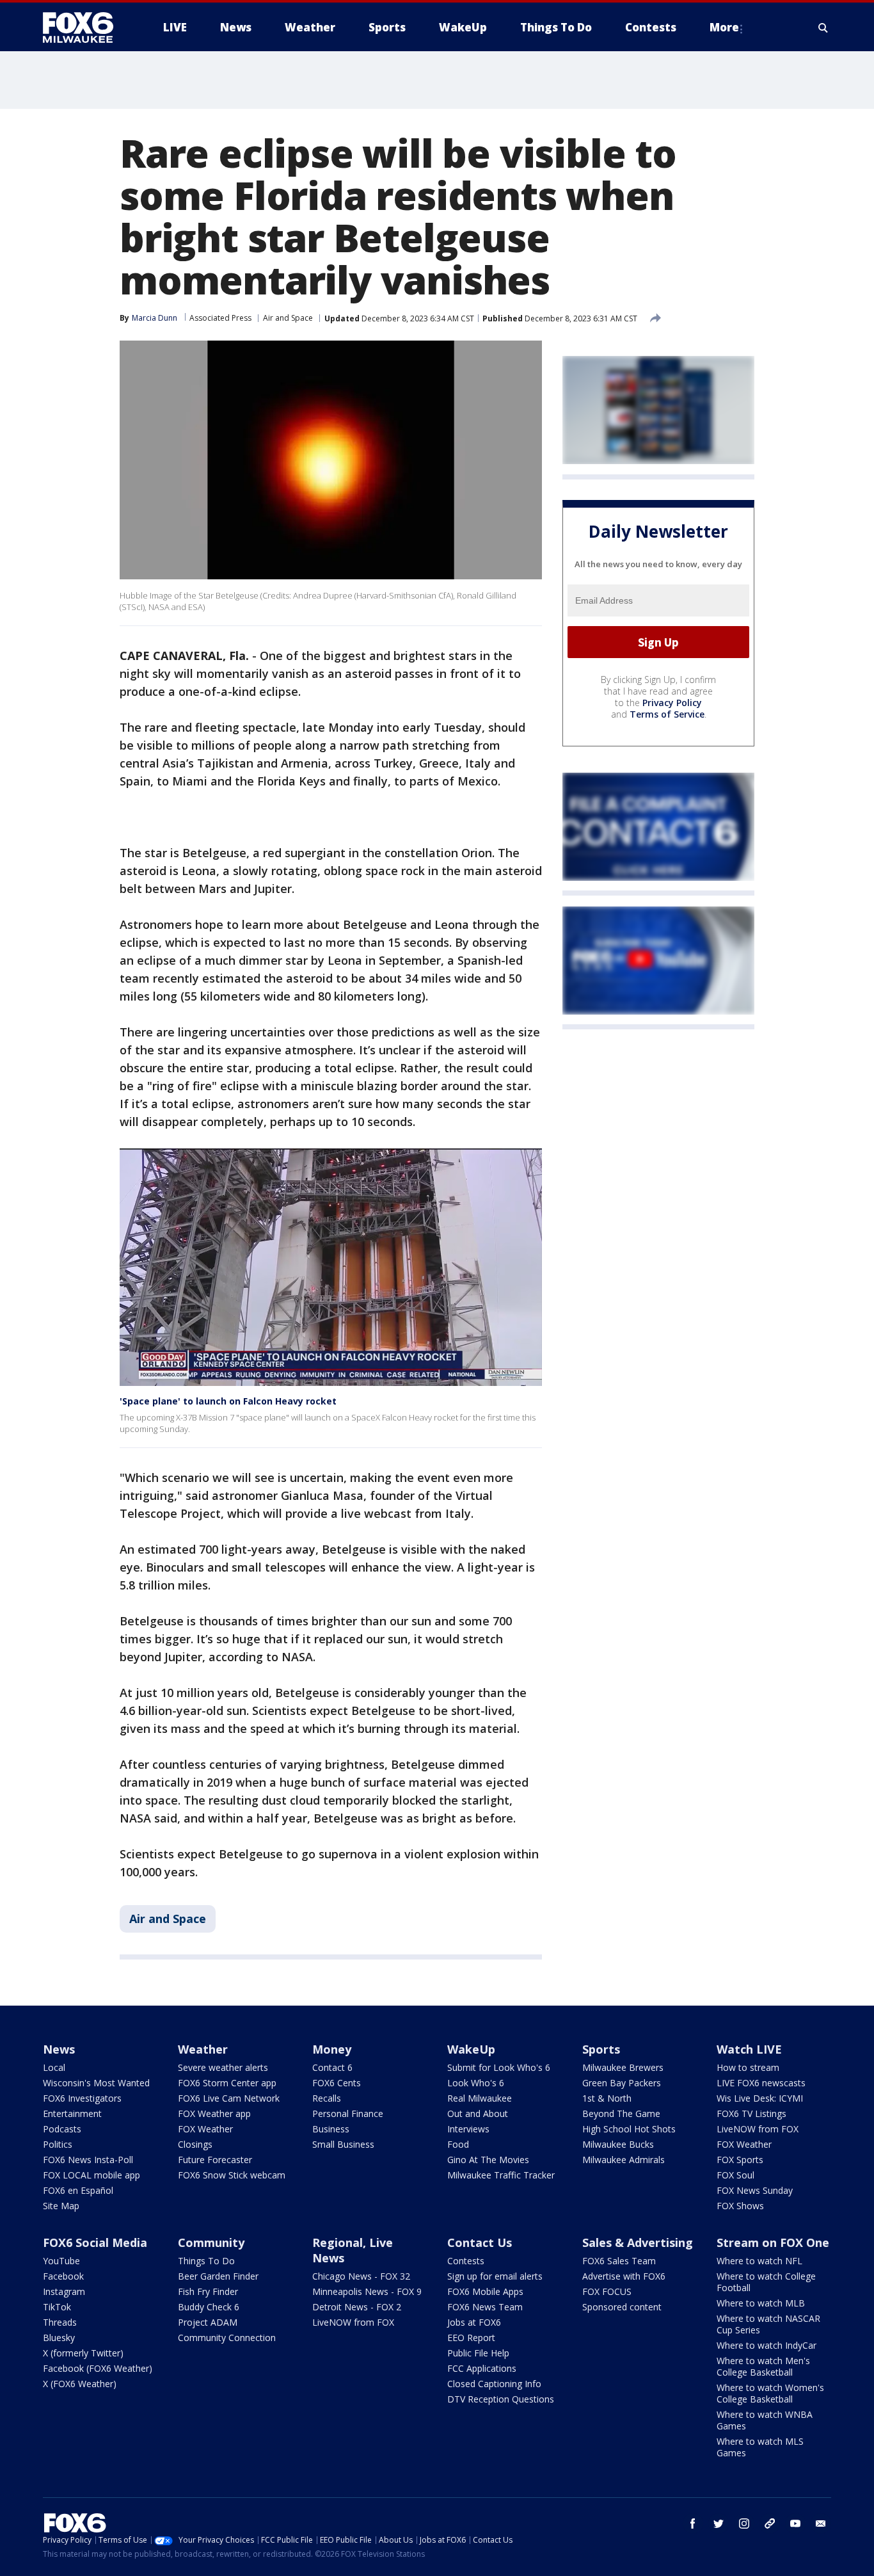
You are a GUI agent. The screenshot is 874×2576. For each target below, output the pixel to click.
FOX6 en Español (78, 2190)
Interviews (468, 2129)
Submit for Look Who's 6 (499, 2067)
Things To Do (206, 2261)
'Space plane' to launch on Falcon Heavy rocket (228, 1401)
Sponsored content (622, 2307)
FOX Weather (205, 2129)
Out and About (478, 2113)
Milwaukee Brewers (623, 2067)
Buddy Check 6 (209, 2307)
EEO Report (471, 2338)
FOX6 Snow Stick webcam (232, 2175)
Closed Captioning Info (494, 2384)
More (724, 27)
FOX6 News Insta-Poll (88, 2160)
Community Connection (227, 2338)
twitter (719, 2524)
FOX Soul (735, 2175)
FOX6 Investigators (82, 2098)
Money (332, 2049)
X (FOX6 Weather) (80, 2384)
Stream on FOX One (773, 2242)
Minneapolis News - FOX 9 (367, 2291)
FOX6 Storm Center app (227, 2083)
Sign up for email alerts (495, 2276)
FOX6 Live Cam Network (229, 2098)
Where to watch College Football (766, 2282)
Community (211, 2242)
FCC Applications (482, 2368)
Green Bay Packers (622, 2083)
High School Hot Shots (629, 2129)
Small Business (343, 2144)
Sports (601, 2049)
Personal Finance (348, 2113)
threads (770, 2524)
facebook (693, 2524)
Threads (60, 2322)
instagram (744, 2524)
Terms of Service (667, 715)
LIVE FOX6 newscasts (761, 2083)
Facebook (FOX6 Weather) (98, 2368)
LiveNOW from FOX (758, 2129)
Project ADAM (208, 2322)
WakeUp (471, 2049)
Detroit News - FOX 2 (357, 2307)
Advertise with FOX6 (624, 2276)
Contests (466, 2261)
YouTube (61, 2261)
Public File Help (478, 2353)
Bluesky (59, 2338)
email (821, 2524)
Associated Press (220, 318)
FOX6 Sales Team (619, 2261)
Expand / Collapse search (823, 28)
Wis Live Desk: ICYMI (760, 2098)
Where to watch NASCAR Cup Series (768, 2324)
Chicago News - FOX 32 (361, 2276)
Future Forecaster (215, 2160)
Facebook (63, 2276)
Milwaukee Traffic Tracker (501, 2175)
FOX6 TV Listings (751, 2113)
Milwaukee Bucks (618, 2144)
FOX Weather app (214, 2113)
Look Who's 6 (476, 2083)
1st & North (607, 2098)
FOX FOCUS (607, 2291)
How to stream (748, 2067)
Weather (203, 2049)
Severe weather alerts (223, 2067)
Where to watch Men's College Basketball (763, 2366)
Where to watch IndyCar (767, 2345)
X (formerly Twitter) (83, 2353)
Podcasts (62, 2129)
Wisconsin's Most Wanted (96, 2083)
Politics (58, 2144)
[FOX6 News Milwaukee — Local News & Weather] (85, 28)
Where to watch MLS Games (760, 2447)
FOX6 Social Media (95, 2242)
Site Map (61, 2206)
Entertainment (72, 2113)
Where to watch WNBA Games (765, 2420)
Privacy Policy (672, 703)
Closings (195, 2144)
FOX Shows (740, 2206)
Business (331, 2129)
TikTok (57, 2307)
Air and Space (288, 318)
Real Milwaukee (480, 2098)
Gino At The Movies (488, 2160)
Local (54, 2067)
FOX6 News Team (485, 2307)
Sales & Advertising (638, 2242)
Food (458, 2144)
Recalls (327, 2098)
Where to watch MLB (761, 2303)
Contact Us (480, 2242)
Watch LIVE (749, 2049)
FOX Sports (740, 2160)
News (59, 2049)
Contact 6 (332, 2067)
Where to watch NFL (759, 2261)
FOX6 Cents (337, 2083)
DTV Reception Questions (501, 2399)
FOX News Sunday (755, 2190)
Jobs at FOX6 (474, 2322)
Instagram (64, 2291)
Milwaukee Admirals (624, 2160)
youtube (795, 2524)
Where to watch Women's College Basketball (770, 2393)
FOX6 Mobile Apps (485, 2291)
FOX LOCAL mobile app (91, 2175)
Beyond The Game (621, 2113)
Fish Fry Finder (208, 2291)
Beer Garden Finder (218, 2276)
